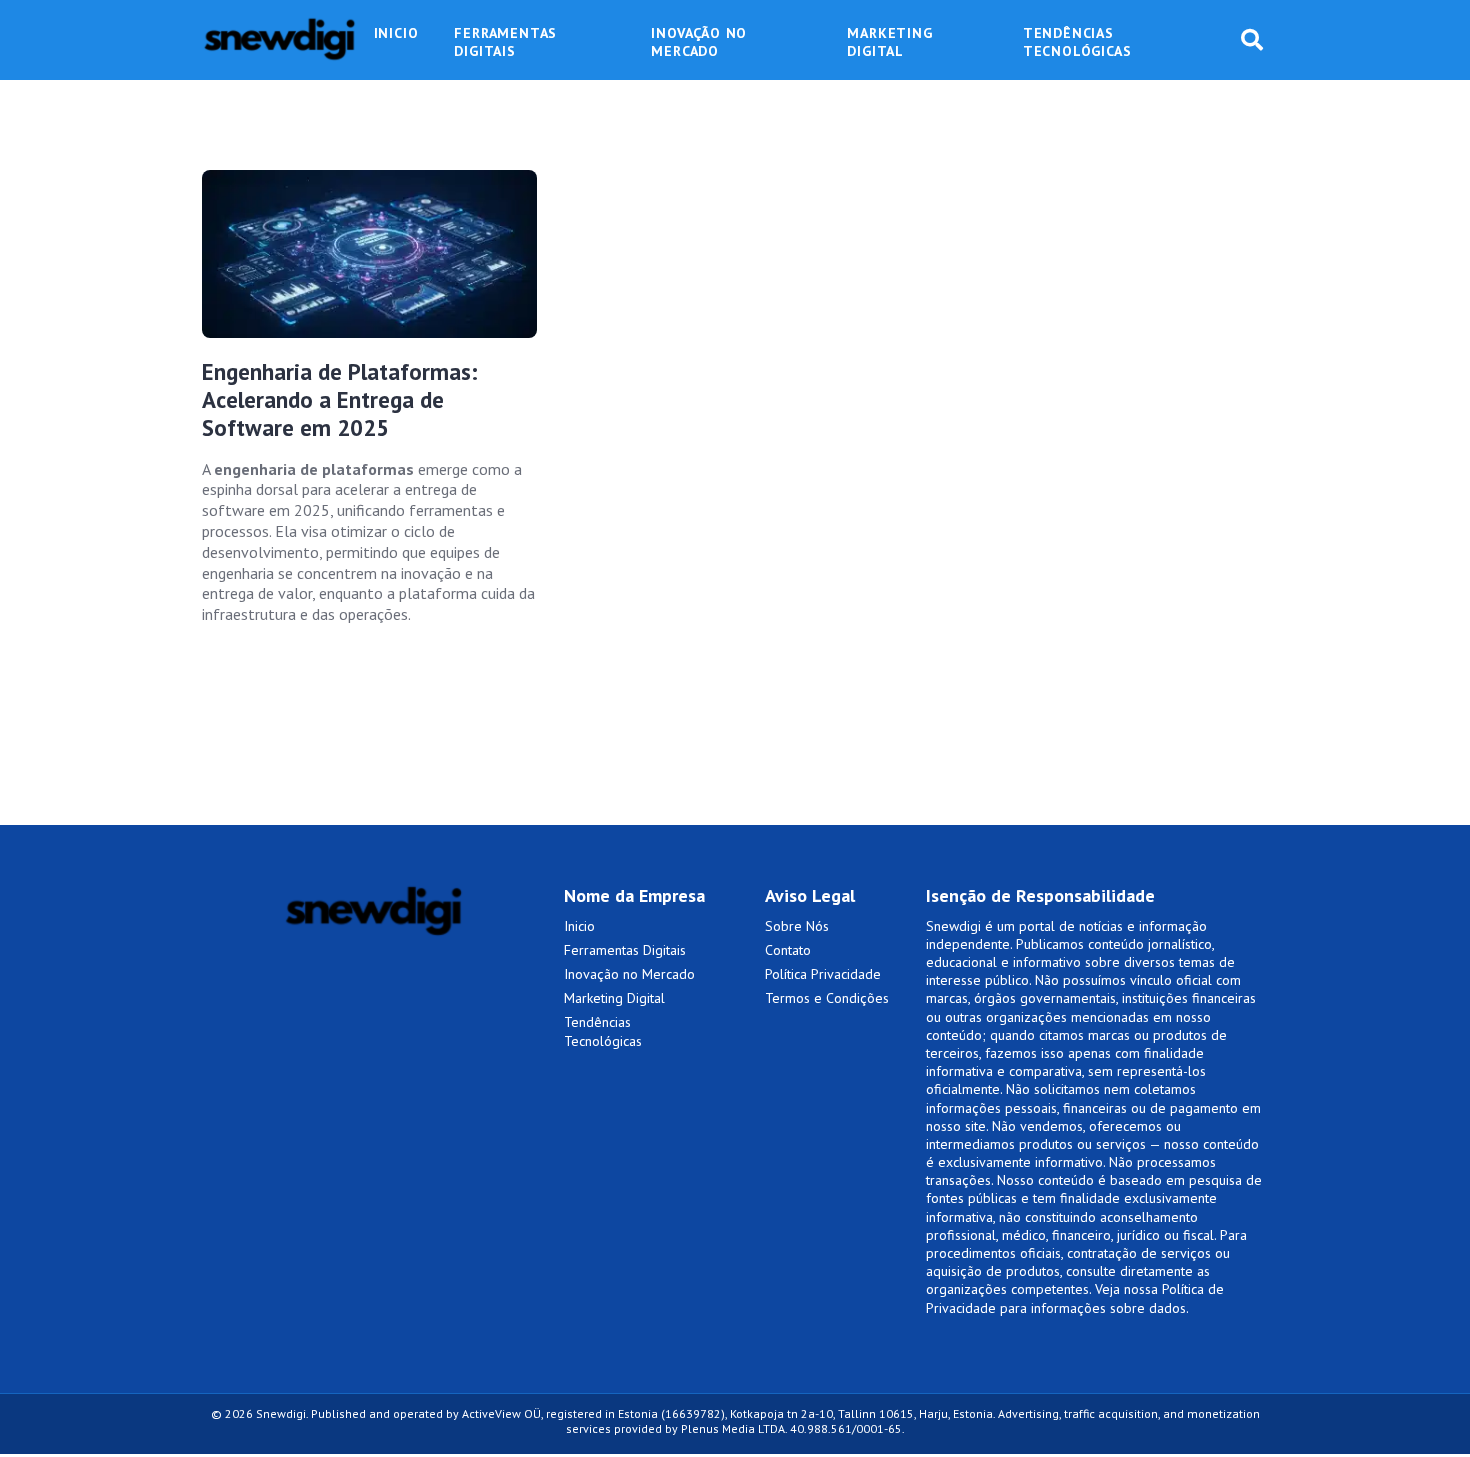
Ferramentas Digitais (625, 950)
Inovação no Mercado (629, 974)
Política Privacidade (823, 974)
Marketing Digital (614, 998)
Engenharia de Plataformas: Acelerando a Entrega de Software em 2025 (340, 400)
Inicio (579, 926)
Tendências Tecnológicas (603, 1031)
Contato (788, 950)
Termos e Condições (827, 998)
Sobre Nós (797, 926)
